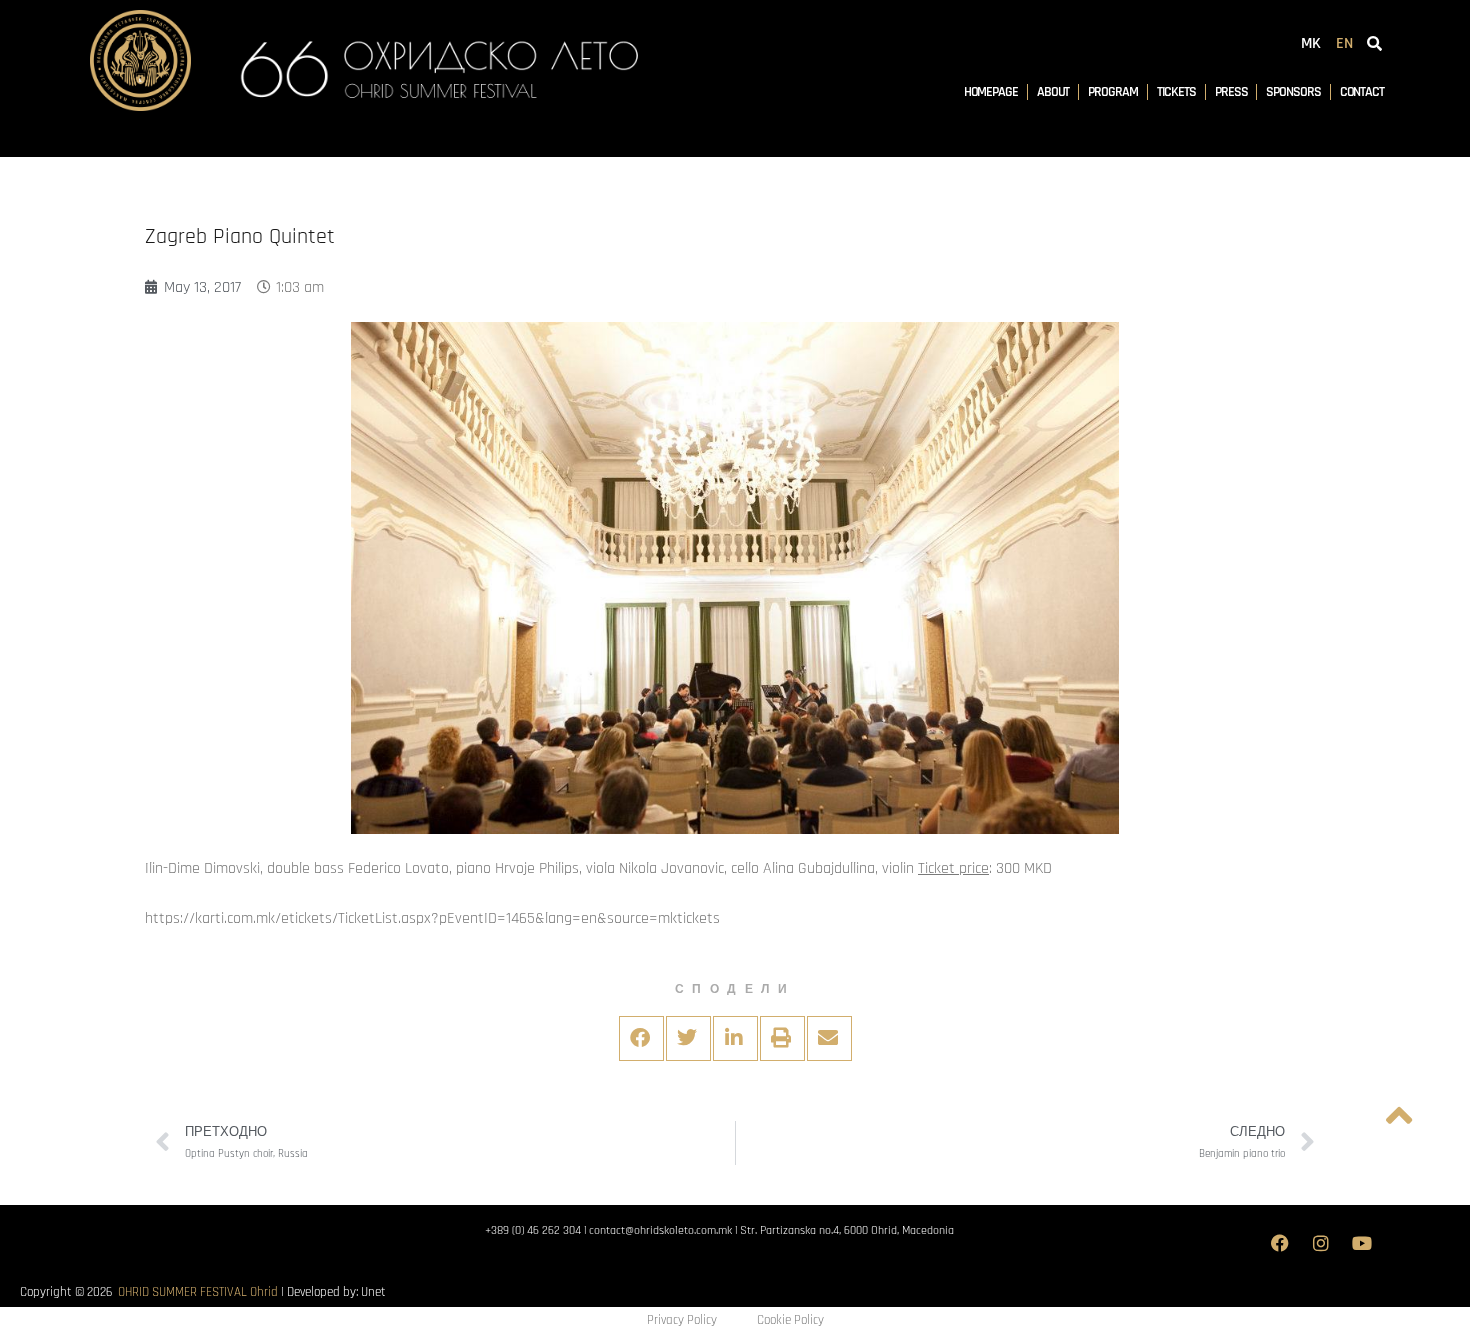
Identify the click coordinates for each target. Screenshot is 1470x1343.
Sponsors (1293, 92)
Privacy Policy (682, 1320)
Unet (373, 1292)
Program (1112, 92)
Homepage (991, 92)
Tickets (1176, 92)
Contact (1362, 92)
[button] (641, 1038)
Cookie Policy (790, 1320)
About (1053, 92)
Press (1231, 92)
